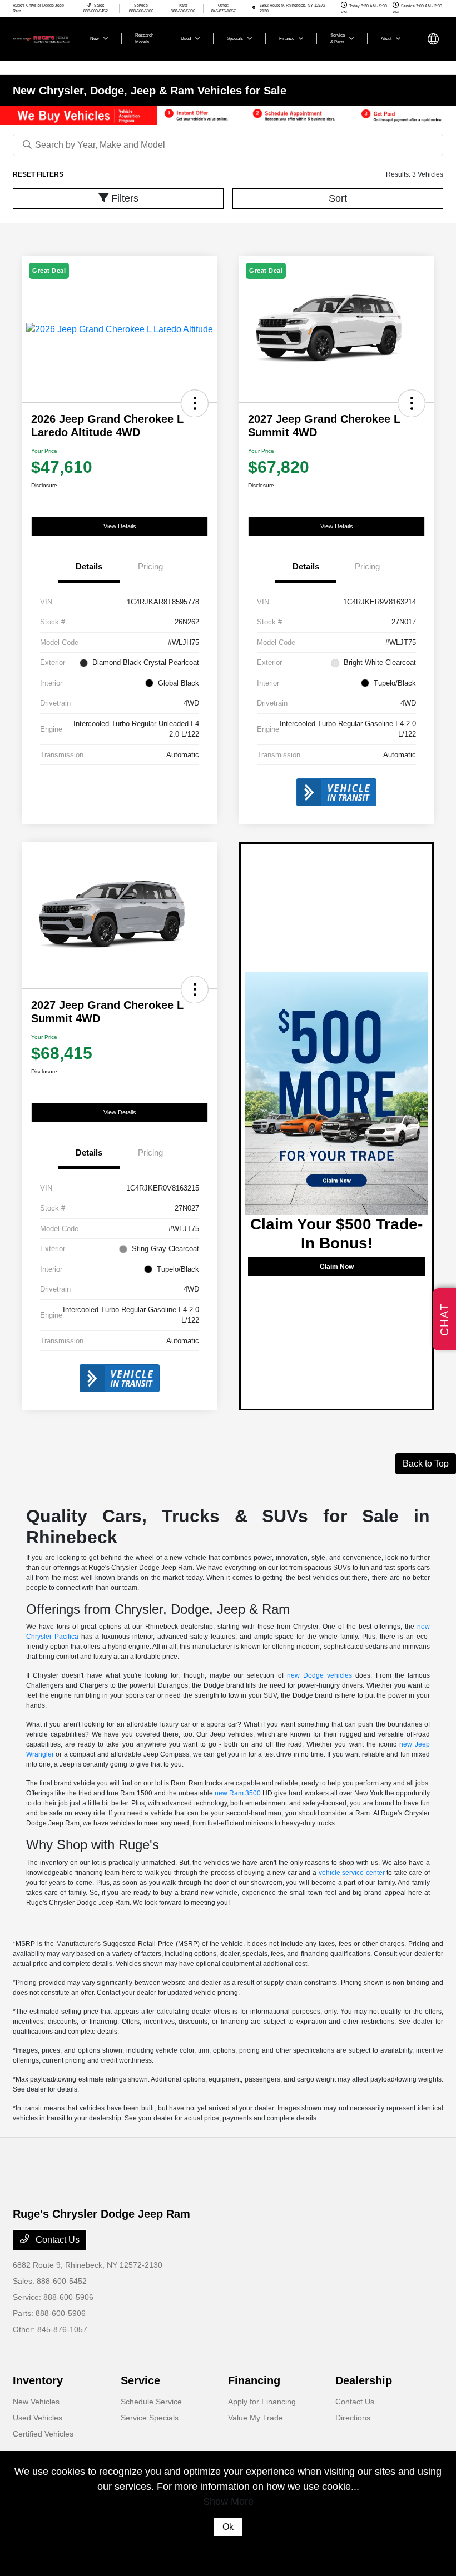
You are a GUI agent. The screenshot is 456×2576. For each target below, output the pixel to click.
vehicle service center (352, 1873)
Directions (353, 2418)
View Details (120, 526)
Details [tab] (89, 566)
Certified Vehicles (43, 2434)
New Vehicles (36, 2402)
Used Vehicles (38, 2418)
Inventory (38, 2380)
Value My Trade (256, 2418)
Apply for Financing (262, 2402)
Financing (254, 2380)
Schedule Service (151, 2402)
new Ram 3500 (238, 1793)
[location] (254, 8)
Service (140, 2380)
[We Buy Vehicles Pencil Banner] (228, 115)
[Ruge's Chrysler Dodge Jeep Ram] (43, 38)
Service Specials (150, 2418)
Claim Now (337, 1267)
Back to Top (426, 1464)
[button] (195, 403)
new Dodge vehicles (319, 1675)
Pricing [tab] (150, 566)
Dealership (364, 2380)
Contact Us (56, 2240)
